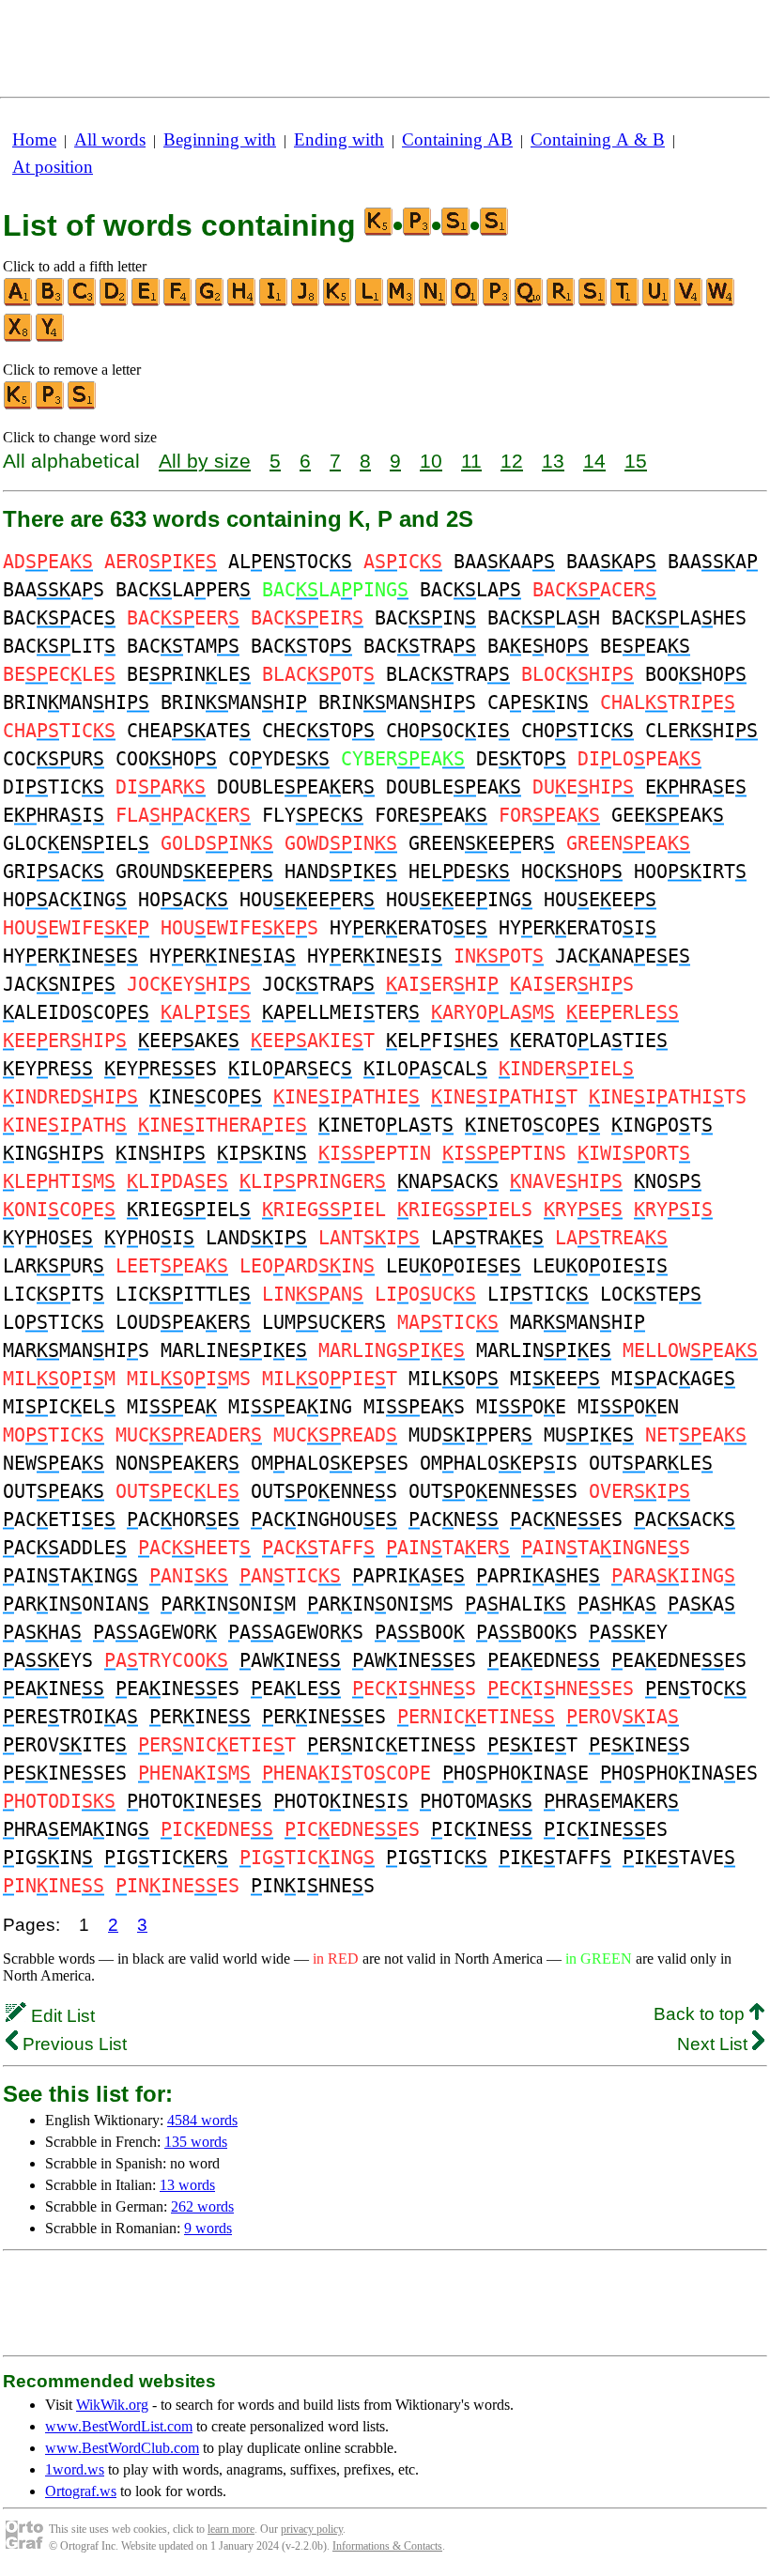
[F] (178, 302)
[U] (657, 302)
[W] (721, 302)
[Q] (530, 302)
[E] (146, 302)
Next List (715, 2044)
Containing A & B (598, 139)
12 (512, 461)
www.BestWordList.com (119, 2426)
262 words (202, 2206)
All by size (205, 461)
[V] (689, 302)
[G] (210, 302)
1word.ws (75, 2469)
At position (53, 167)
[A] (19, 302)
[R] (562, 302)
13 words (187, 2185)
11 (471, 461)
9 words (208, 2228)
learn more (231, 2529)
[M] (402, 302)
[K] (338, 302)
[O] (466, 302)
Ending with (339, 139)
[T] (625, 302)
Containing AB (457, 139)
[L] (370, 302)
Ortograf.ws (81, 2491)
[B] (51, 302)
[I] (274, 302)
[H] (242, 302)
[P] (498, 302)
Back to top (701, 2014)
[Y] (51, 338)
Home (34, 139)
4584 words (202, 2120)
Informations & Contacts (387, 2546)
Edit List (61, 2016)
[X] (19, 338)
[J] (306, 302)
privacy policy (312, 2529)
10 (431, 461)
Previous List (72, 2044)
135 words (196, 2142)
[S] (593, 302)
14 (594, 461)
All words (110, 139)
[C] (83, 302)
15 (636, 461)
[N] (434, 302)
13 (553, 461)
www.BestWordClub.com (122, 2448)
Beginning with (220, 139)
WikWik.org (112, 2405)
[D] (115, 302)
